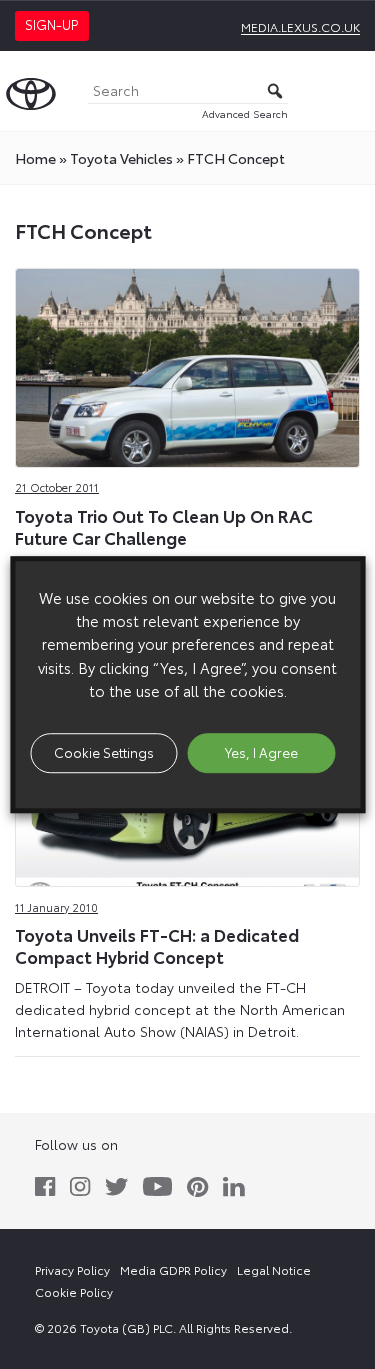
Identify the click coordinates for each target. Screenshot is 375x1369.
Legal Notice (274, 1269)
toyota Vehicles (121, 158)
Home (35, 158)
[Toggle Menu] (349, 91)
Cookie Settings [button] (104, 752)
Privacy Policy (72, 1269)
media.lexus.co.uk (300, 26)
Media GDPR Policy (173, 1269)
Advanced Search (245, 113)
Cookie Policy (74, 1291)
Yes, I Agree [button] (261, 752)
